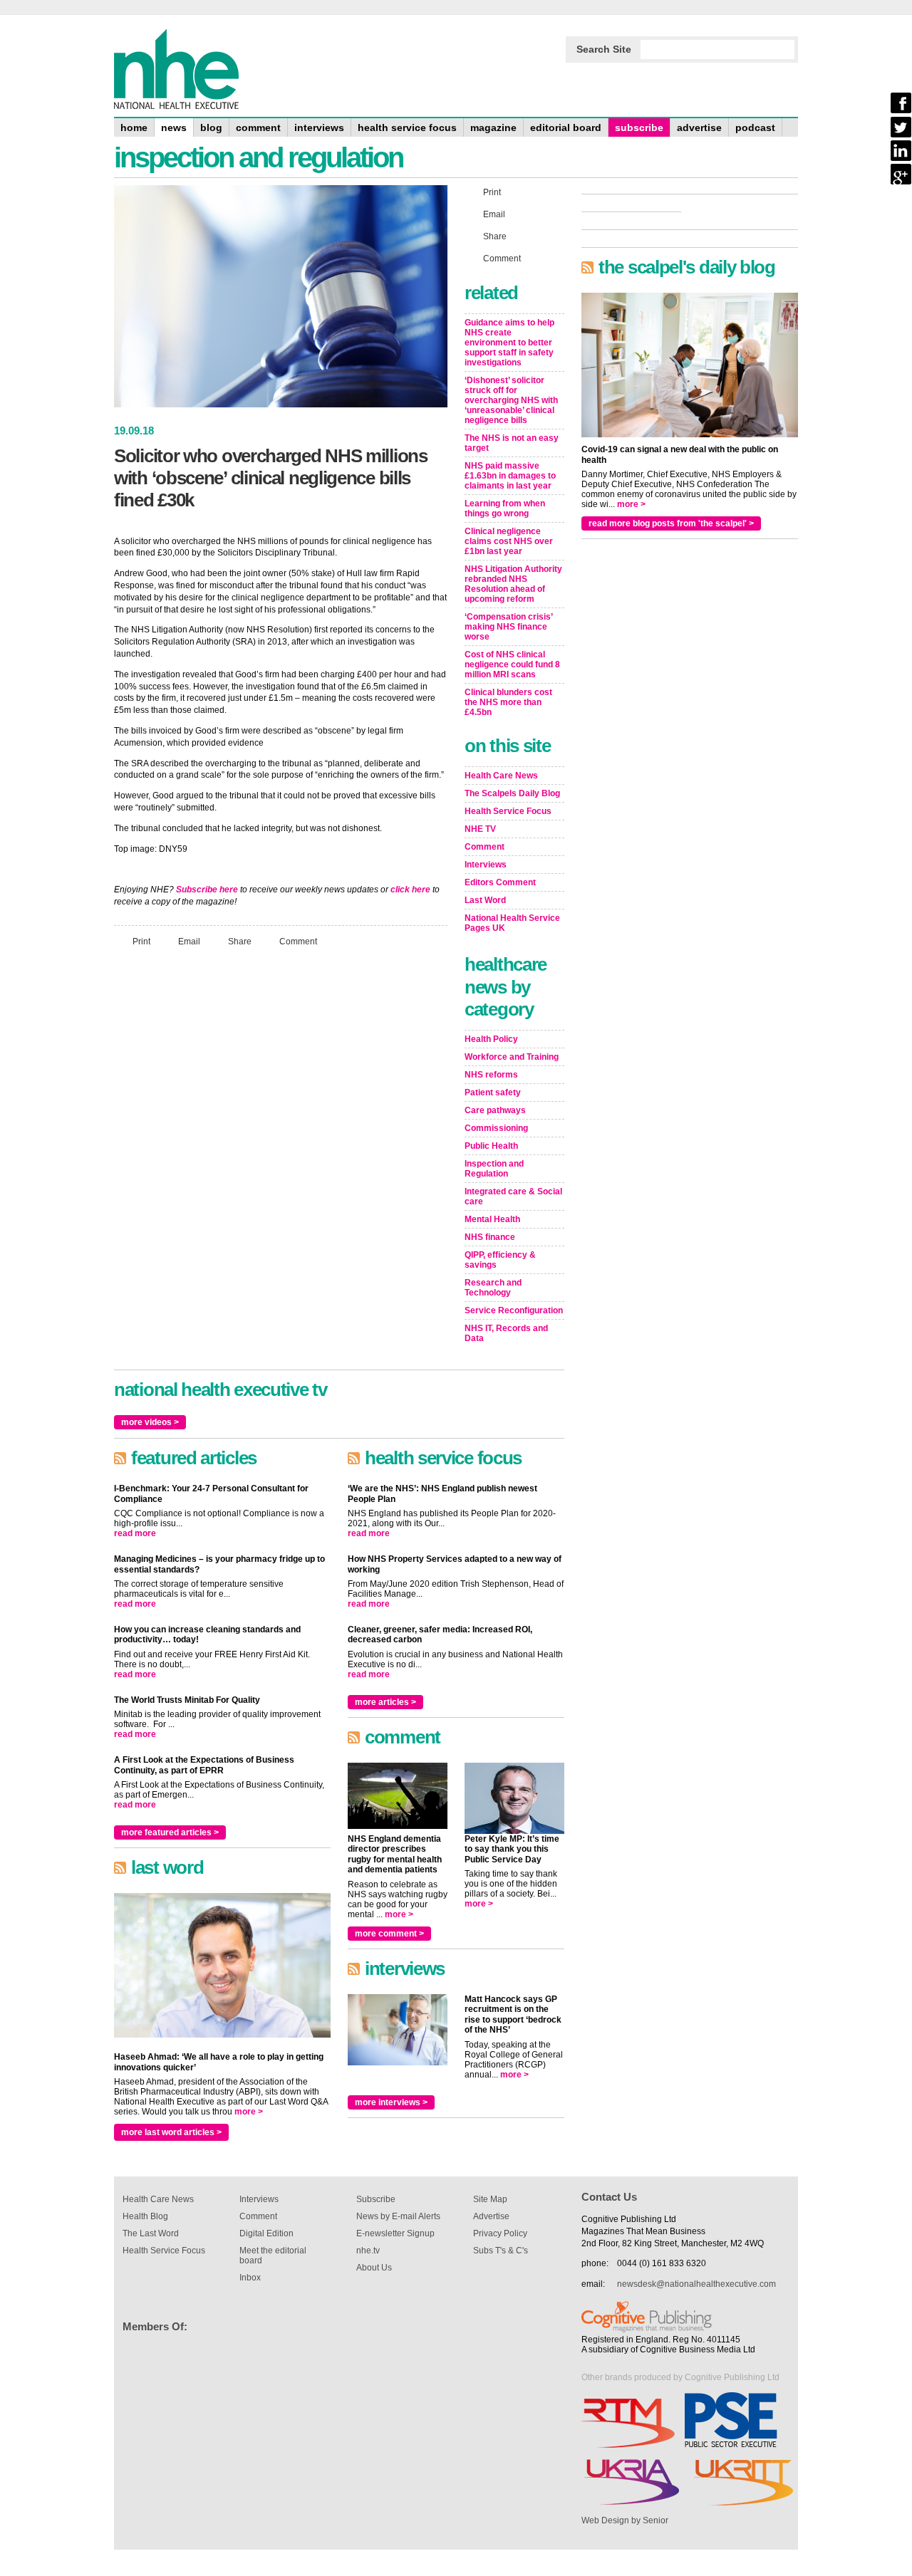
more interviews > (391, 2102)
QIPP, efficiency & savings (500, 1260)
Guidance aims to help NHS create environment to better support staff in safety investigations (509, 343)
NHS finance (490, 1237)
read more (135, 1533)
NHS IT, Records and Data (506, 1333)
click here (410, 890)
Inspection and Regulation (494, 1169)
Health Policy (491, 1039)
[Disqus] (281, 1147)
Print (141, 941)
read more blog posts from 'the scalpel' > (671, 523)
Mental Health (492, 1219)
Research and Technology (493, 1288)
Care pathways (495, 1110)
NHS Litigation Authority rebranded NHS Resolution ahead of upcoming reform (513, 584)
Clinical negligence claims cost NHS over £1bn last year (509, 541)
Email (189, 941)
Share (240, 941)
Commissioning (496, 1128)
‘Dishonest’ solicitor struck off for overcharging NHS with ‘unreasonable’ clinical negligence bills (511, 400)
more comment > (389, 1934)
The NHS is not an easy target (512, 443)
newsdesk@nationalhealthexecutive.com (696, 2284)
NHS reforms (491, 1075)
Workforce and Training (512, 1057)
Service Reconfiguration (514, 1310)
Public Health (491, 1146)
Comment (298, 941)
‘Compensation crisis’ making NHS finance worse (509, 627)
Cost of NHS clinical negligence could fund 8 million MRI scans (512, 664)
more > (249, 2112)
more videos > (150, 1422)
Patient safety (493, 1093)
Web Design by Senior (625, 2520)
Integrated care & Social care (513, 1196)
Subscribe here (207, 890)
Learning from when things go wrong (505, 509)
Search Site (604, 49)
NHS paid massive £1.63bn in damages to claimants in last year (510, 476)
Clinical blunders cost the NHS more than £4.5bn (508, 702)
